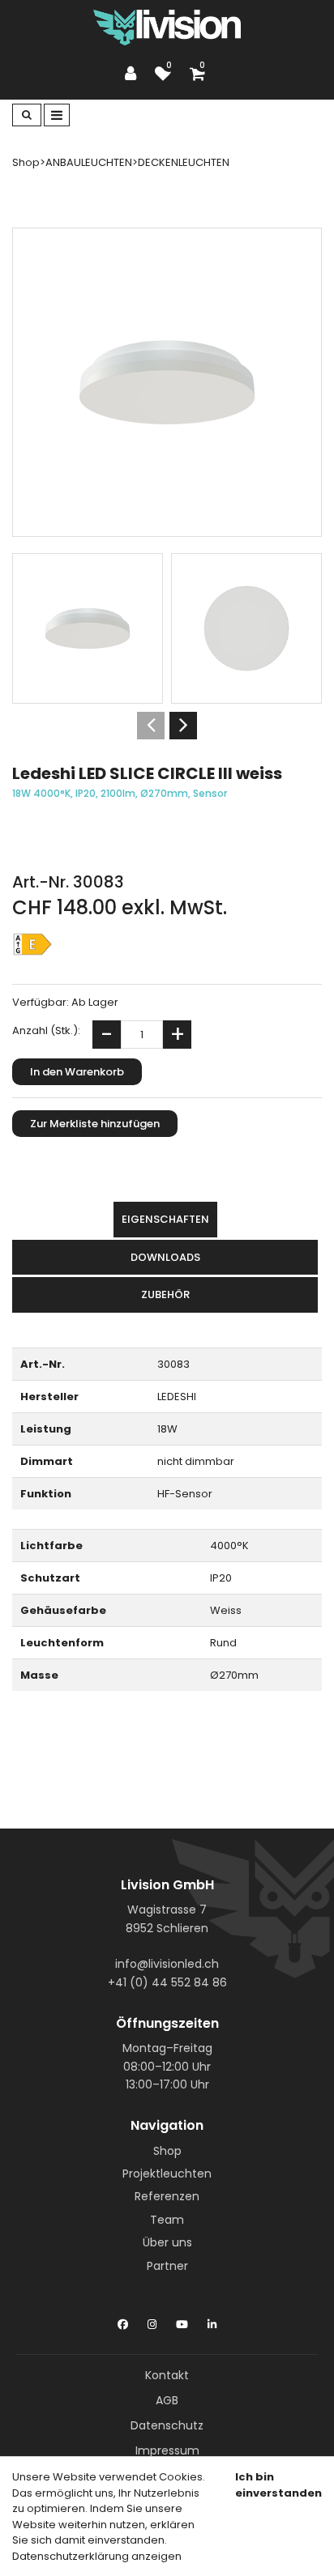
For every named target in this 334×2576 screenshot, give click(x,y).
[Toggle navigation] (57, 115)
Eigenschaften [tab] (165, 1219)
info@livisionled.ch (167, 1964)
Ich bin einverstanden (278, 2485)
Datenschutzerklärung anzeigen (97, 2556)
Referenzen (167, 2196)
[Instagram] (152, 2321)
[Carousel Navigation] (167, 726)
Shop (167, 2151)
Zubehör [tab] (165, 1294)
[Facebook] (123, 2321)
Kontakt (167, 2375)
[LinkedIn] (212, 2321)
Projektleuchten (167, 2174)
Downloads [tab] (165, 1257)
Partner (167, 2266)
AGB (167, 2400)
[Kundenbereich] (135, 74)
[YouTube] (182, 2321)
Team (167, 2220)
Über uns (167, 2242)
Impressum (167, 2450)
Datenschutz (167, 2425)
